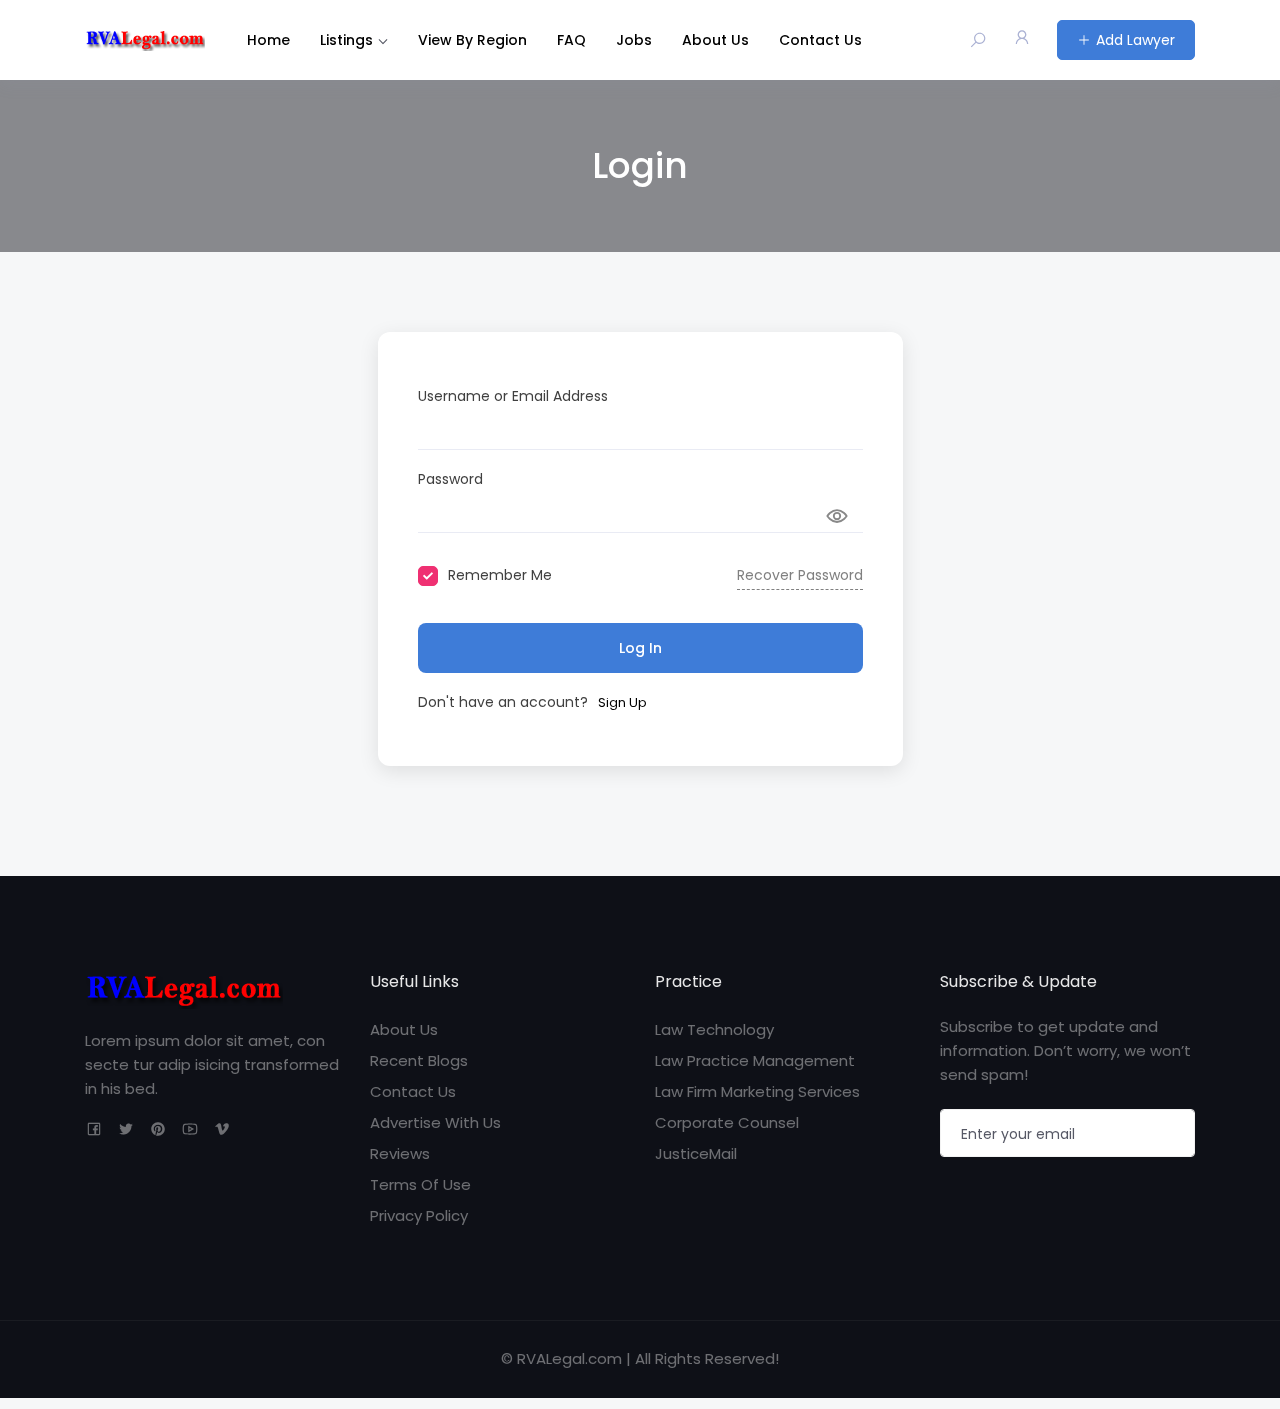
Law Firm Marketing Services (757, 1091)
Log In (640, 648)
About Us (715, 40)
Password (450, 479)
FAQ (571, 40)
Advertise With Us (435, 1122)
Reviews (400, 1153)
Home (268, 40)
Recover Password (800, 575)
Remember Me (500, 575)
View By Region (472, 40)
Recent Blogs (419, 1060)
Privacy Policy (419, 1215)
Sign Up (622, 702)
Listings (346, 40)
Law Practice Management (755, 1060)
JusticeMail (696, 1153)
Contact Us (820, 40)
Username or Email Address (513, 396)
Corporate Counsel (727, 1122)
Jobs (634, 40)
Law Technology (714, 1029)
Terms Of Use (420, 1184)
